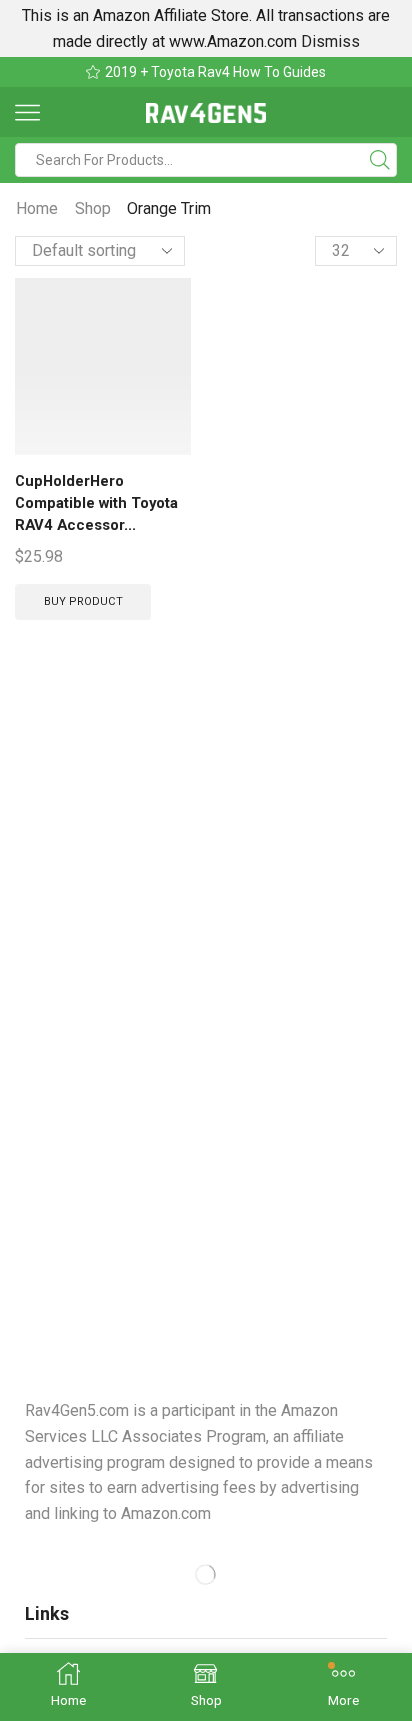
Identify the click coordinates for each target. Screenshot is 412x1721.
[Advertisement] (206, 928)
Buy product (83, 601)
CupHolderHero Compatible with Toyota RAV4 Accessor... (96, 503)
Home (37, 208)
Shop (93, 208)
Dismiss (330, 41)
